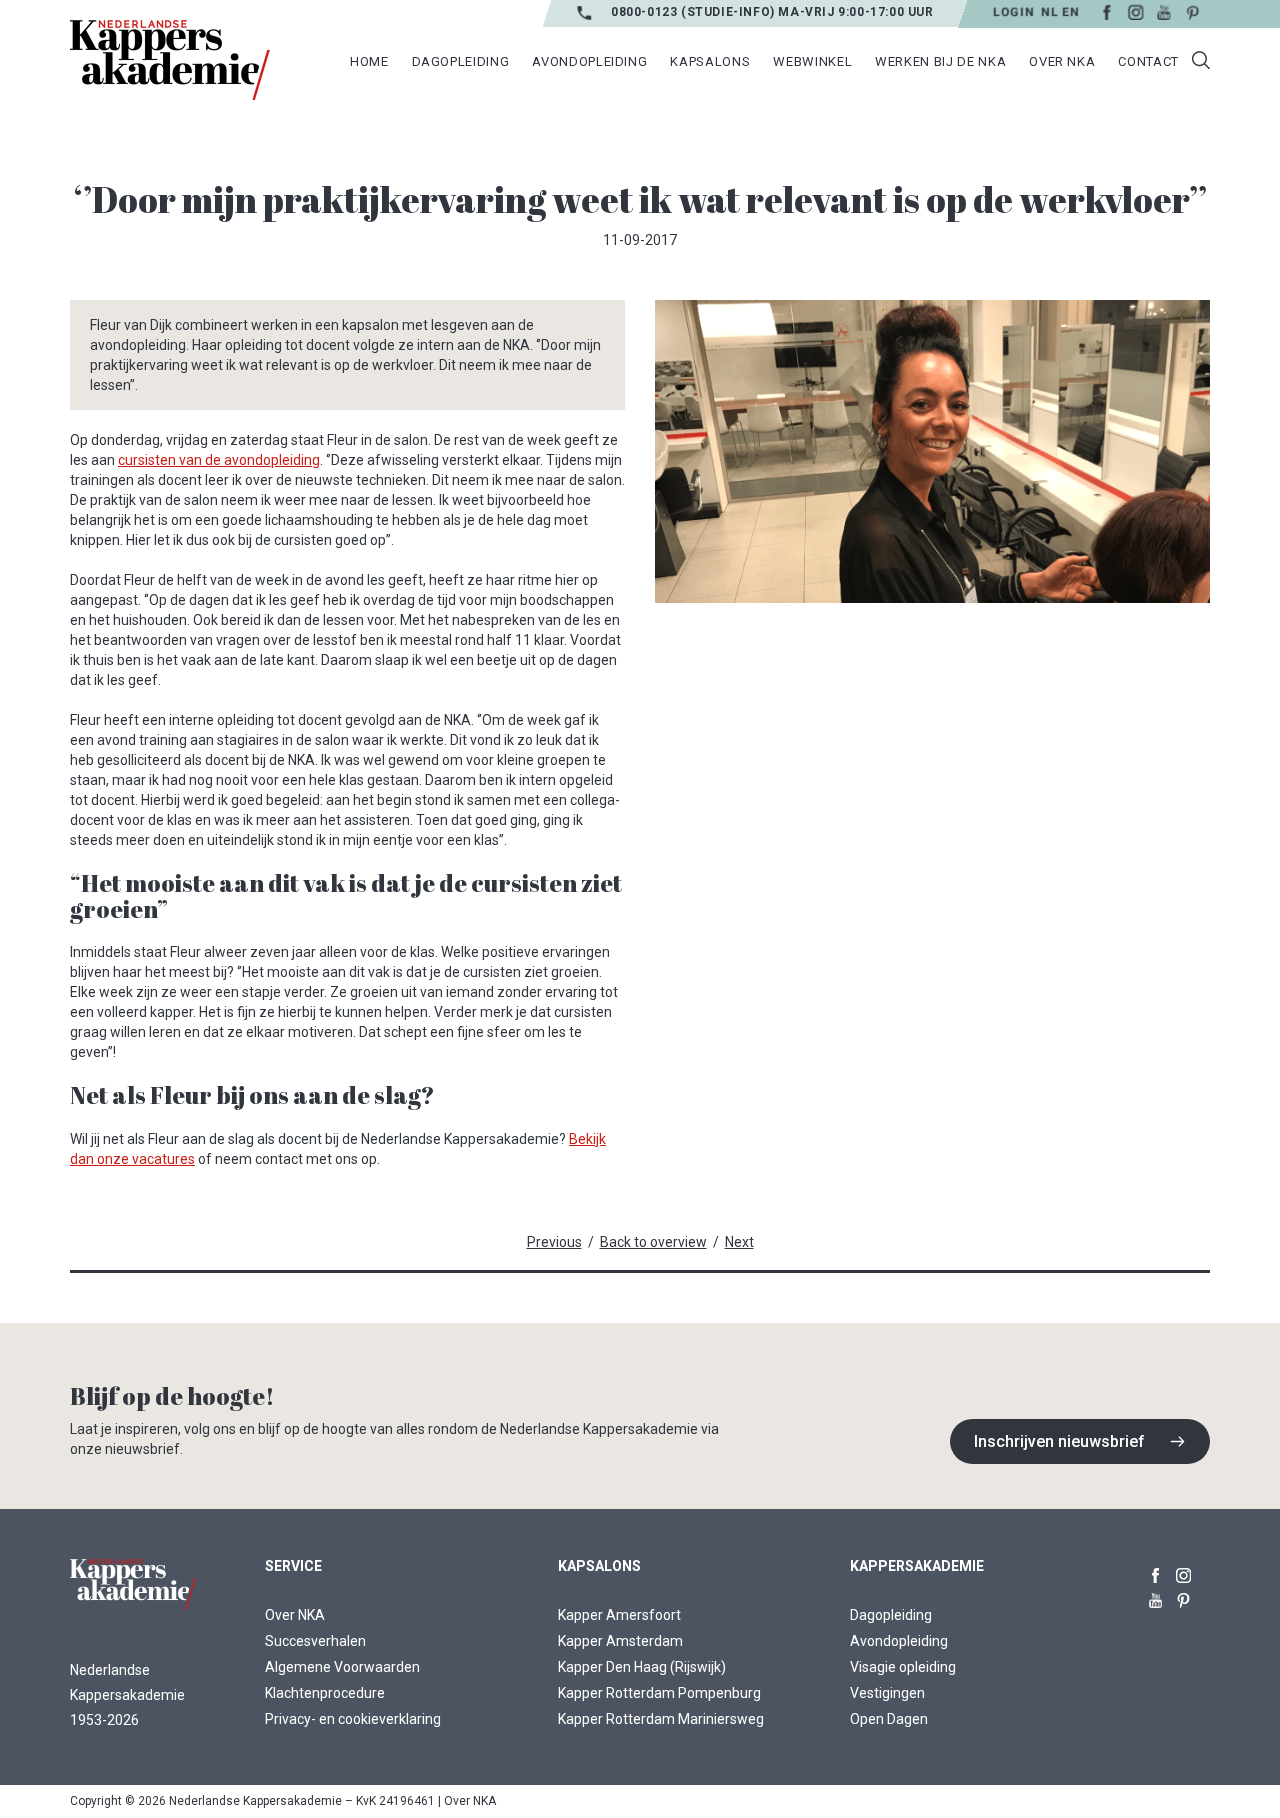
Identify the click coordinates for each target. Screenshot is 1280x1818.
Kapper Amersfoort (619, 1615)
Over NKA (295, 1615)
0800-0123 (646, 12)
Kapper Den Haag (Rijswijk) (642, 1667)
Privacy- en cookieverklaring (353, 1719)
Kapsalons (710, 61)
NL (1049, 12)
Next (739, 1242)
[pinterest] (1183, 1596)
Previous (554, 1242)
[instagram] (1183, 1571)
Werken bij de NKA (940, 61)
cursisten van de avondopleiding (219, 460)
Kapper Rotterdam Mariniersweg (661, 1719)
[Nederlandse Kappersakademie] (170, 60)
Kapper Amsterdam (620, 1641)
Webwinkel (812, 61)
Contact (1148, 61)
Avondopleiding (899, 1641)
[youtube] (1155, 1596)
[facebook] (1155, 1571)
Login (1013, 12)
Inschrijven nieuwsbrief (1059, 1441)
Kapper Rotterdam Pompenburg (659, 1693)
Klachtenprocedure (325, 1693)
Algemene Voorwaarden (342, 1667)
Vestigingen (887, 1693)
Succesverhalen (315, 1641)
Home (369, 61)
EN (1070, 12)
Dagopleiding (891, 1615)
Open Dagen (889, 1719)
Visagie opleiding (903, 1667)
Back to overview (653, 1242)
